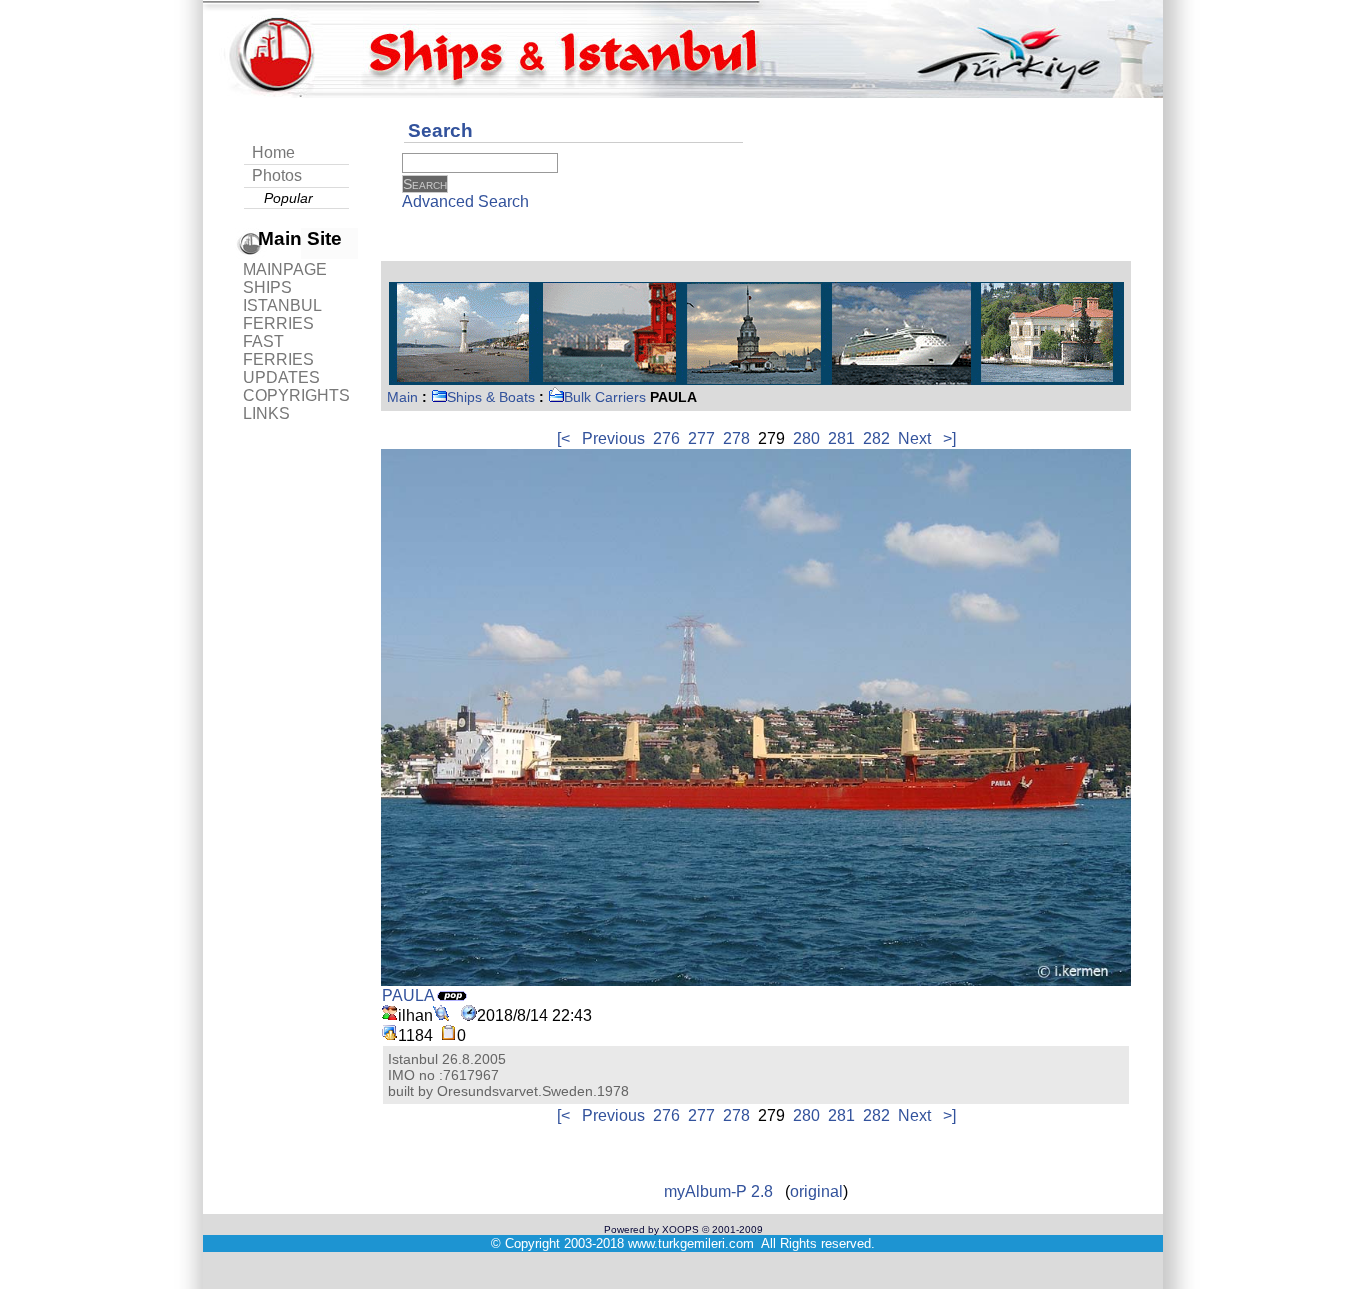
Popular (288, 198)
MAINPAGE (285, 269)
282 (876, 438)
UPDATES (281, 377)
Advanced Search (465, 201)
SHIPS (267, 287)
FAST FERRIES (278, 350)
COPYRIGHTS (296, 395)
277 (701, 438)
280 (806, 438)
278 (736, 438)
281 (841, 438)
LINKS (266, 413)
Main (402, 397)
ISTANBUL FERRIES (282, 314)
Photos (277, 175)
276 (666, 438)
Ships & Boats (491, 397)
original (816, 1191)
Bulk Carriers (605, 397)
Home (273, 152)
